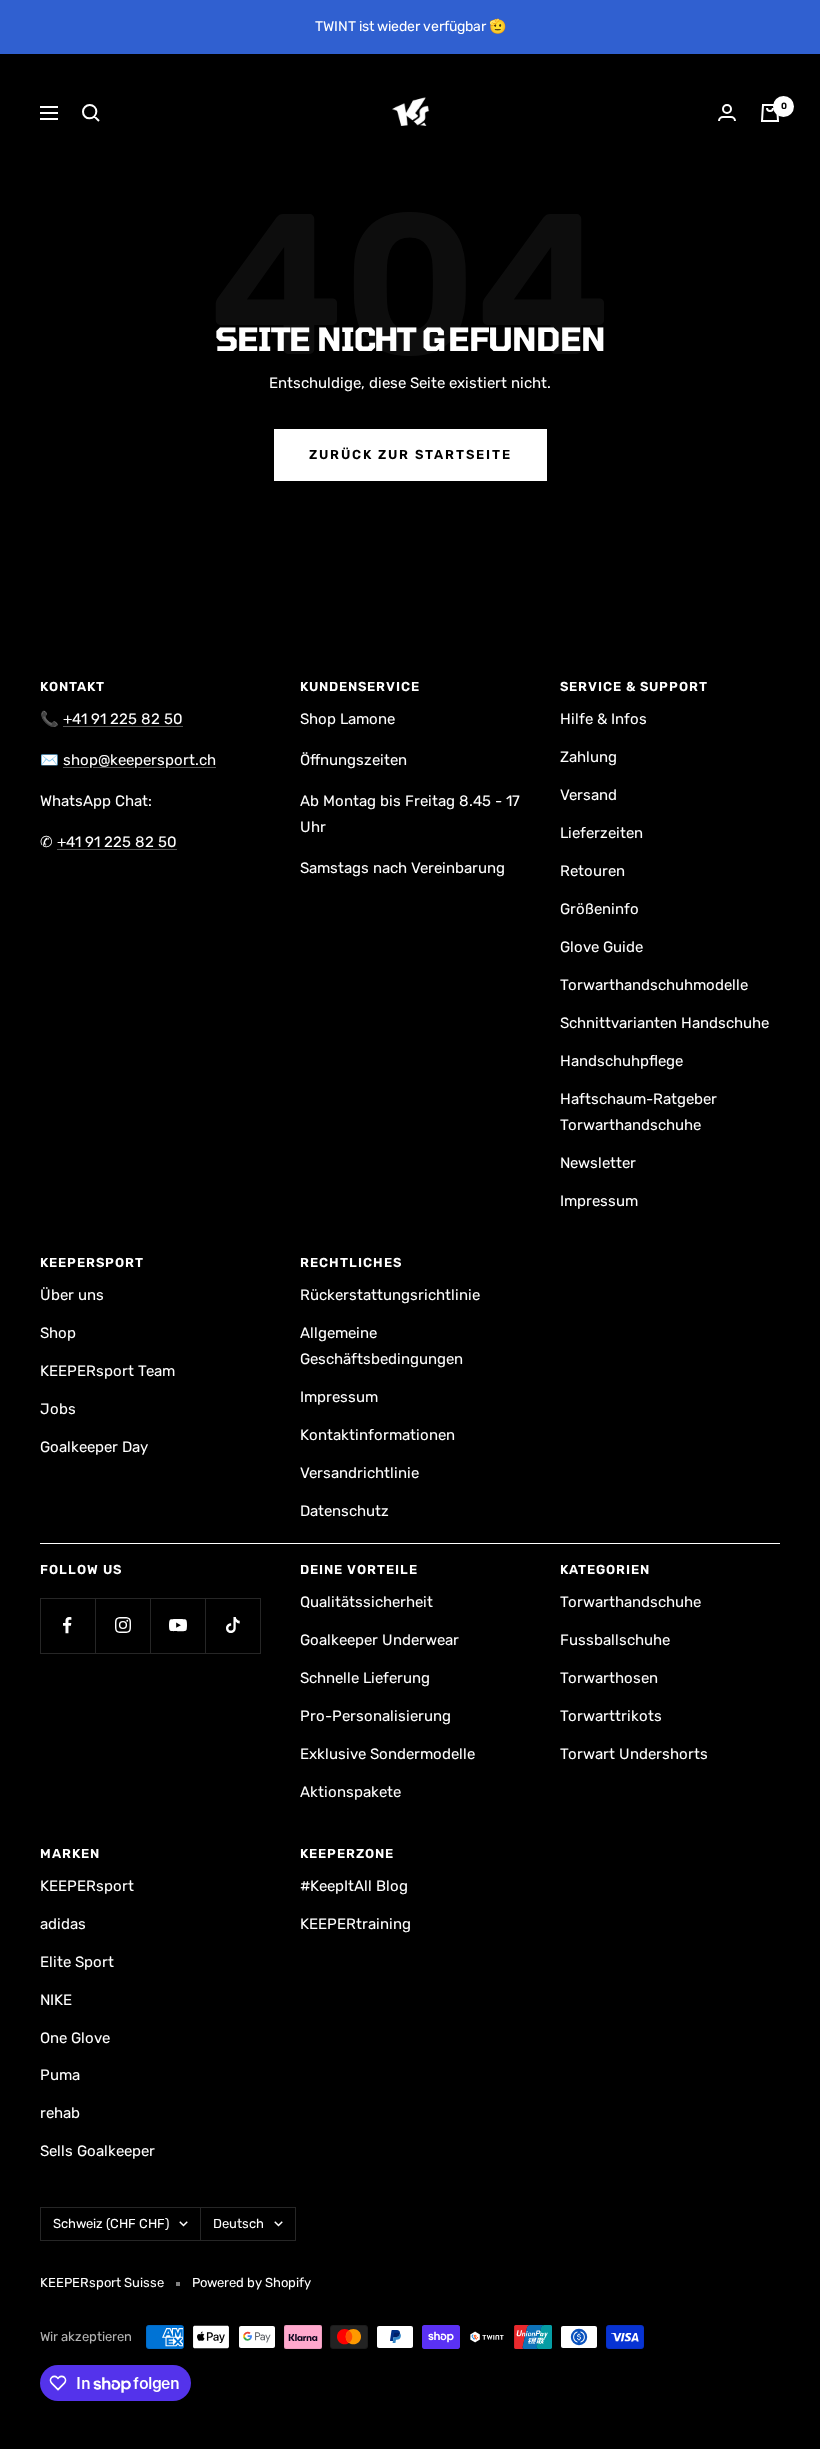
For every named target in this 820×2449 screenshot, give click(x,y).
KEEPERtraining (355, 1924)
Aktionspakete (350, 1792)
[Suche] (91, 113)
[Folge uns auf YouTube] (177, 1625)
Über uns (72, 1295)
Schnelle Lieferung (365, 1678)
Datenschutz (344, 1511)
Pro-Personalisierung (375, 1716)
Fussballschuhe (615, 1640)
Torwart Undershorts (634, 1754)
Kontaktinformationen (377, 1435)
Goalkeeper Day (94, 1447)
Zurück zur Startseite (410, 454)
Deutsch (238, 2223)
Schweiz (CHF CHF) (111, 2223)
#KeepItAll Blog (354, 1886)
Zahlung (588, 757)
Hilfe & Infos (603, 719)
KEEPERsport (87, 1886)
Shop (58, 1333)
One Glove (75, 2038)
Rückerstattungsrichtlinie (390, 1295)
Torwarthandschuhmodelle (654, 985)
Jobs (58, 1409)
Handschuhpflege (621, 1061)
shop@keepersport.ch (139, 760)
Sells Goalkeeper (97, 2151)
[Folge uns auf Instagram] (122, 1625)
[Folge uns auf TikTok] (232, 1625)
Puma (60, 2075)
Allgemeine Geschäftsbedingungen (381, 1346)
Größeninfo (599, 909)
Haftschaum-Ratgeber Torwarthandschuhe (638, 1112)
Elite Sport (77, 1962)
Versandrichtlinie (359, 1473)
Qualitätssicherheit (366, 1602)
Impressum (599, 1201)
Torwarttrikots (611, 1716)
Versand (588, 795)
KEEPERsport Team (107, 1371)
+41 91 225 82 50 (123, 719)
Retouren (592, 871)
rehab (60, 2113)
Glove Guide (601, 947)
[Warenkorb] (770, 113)
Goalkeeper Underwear (379, 1640)
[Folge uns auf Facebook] (67, 1625)
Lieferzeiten (601, 833)
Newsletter (598, 1163)
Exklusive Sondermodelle (387, 1754)
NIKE (56, 2000)
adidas (63, 1924)
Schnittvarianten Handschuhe (664, 1023)
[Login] (727, 112)
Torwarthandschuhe (630, 1602)
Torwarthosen (609, 1678)
